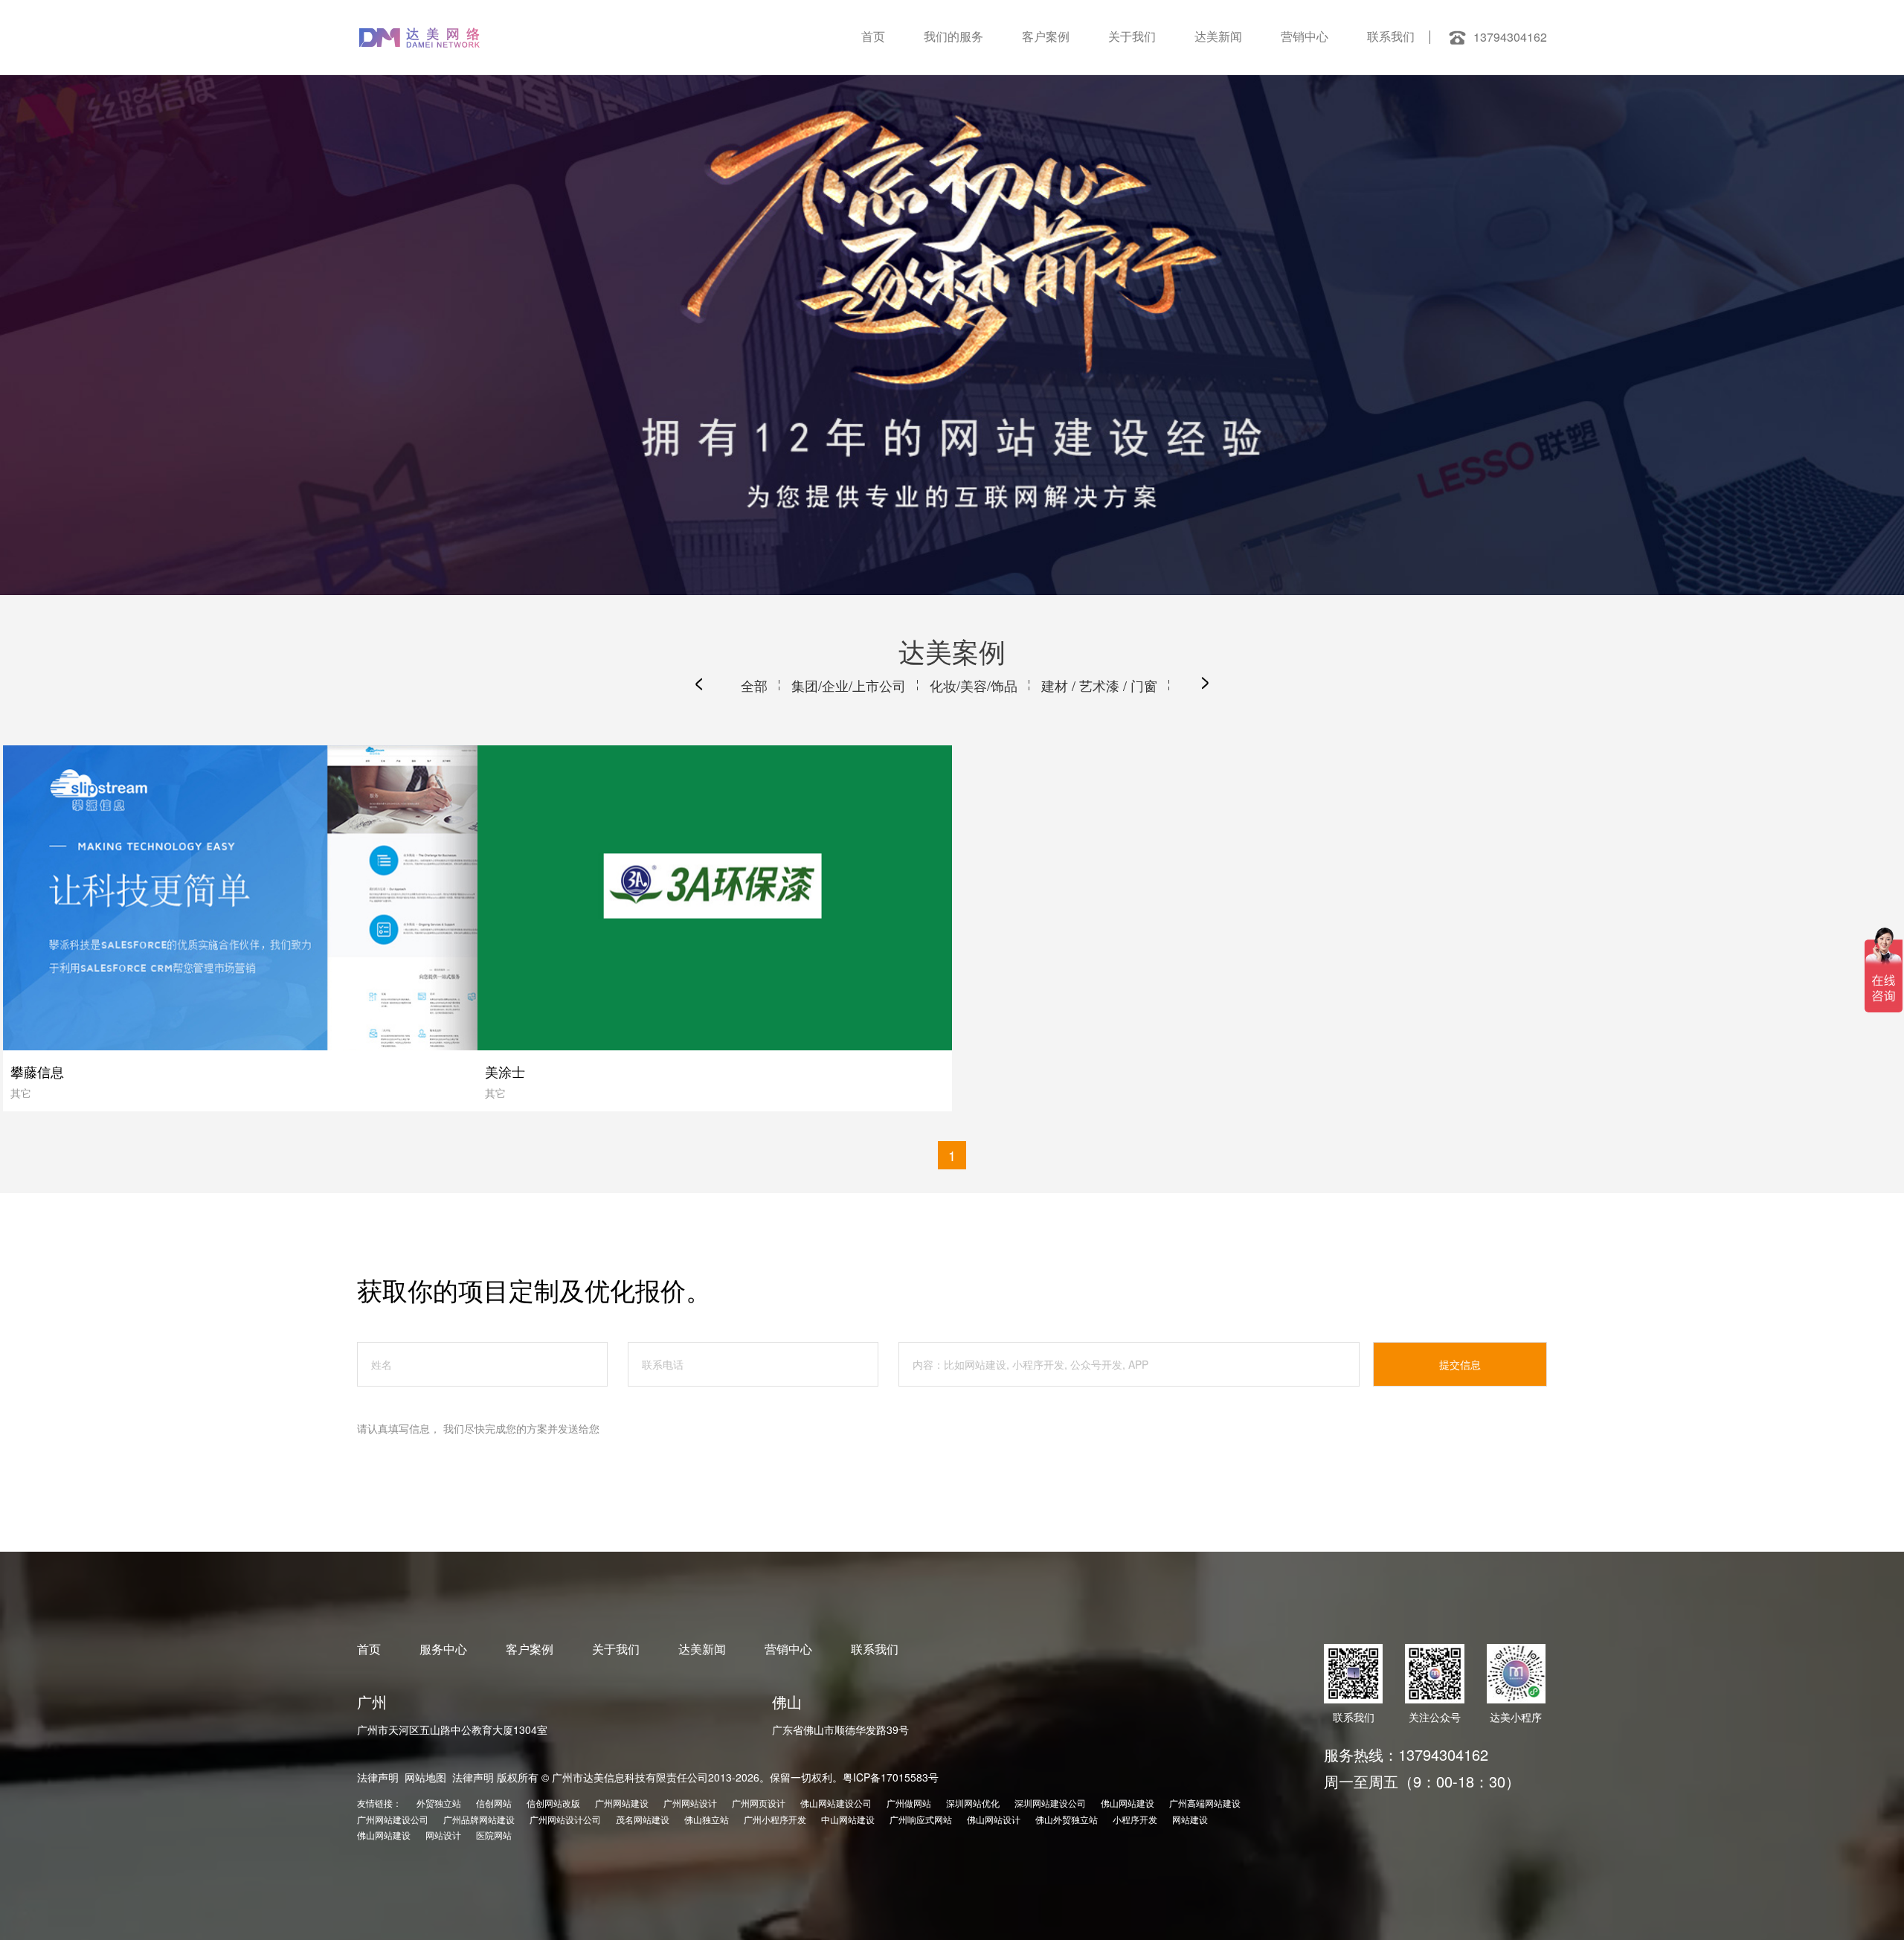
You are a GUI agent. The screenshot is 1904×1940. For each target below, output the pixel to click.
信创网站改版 (553, 1803)
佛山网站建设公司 (836, 1803)
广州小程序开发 (775, 1819)
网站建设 (1190, 1819)
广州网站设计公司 (565, 1819)
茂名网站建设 (643, 1819)
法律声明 (378, 1777)
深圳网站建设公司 (1050, 1803)
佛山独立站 (707, 1819)
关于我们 (1132, 37)
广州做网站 (909, 1803)
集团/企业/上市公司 (849, 685)
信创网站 (494, 1803)
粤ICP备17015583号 (891, 1777)
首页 (873, 37)
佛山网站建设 (1128, 1803)
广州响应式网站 (921, 1819)
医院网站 (494, 1835)
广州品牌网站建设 (479, 1819)
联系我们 (1391, 37)
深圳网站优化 (973, 1803)
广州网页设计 (759, 1803)
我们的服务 (953, 37)
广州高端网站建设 (1205, 1803)
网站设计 (443, 1835)
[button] (699, 684)
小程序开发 (1135, 1819)
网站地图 (425, 1777)
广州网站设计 (690, 1803)
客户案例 (1046, 37)
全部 (754, 685)
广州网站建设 (622, 1803)
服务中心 (443, 1649)
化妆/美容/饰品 (974, 685)
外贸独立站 (439, 1803)
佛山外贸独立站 (1067, 1819)
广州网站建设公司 (393, 1819)
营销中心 (1305, 37)
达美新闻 (1218, 37)
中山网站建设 (848, 1819)
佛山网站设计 (994, 1819)
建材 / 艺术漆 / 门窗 (1099, 685)
